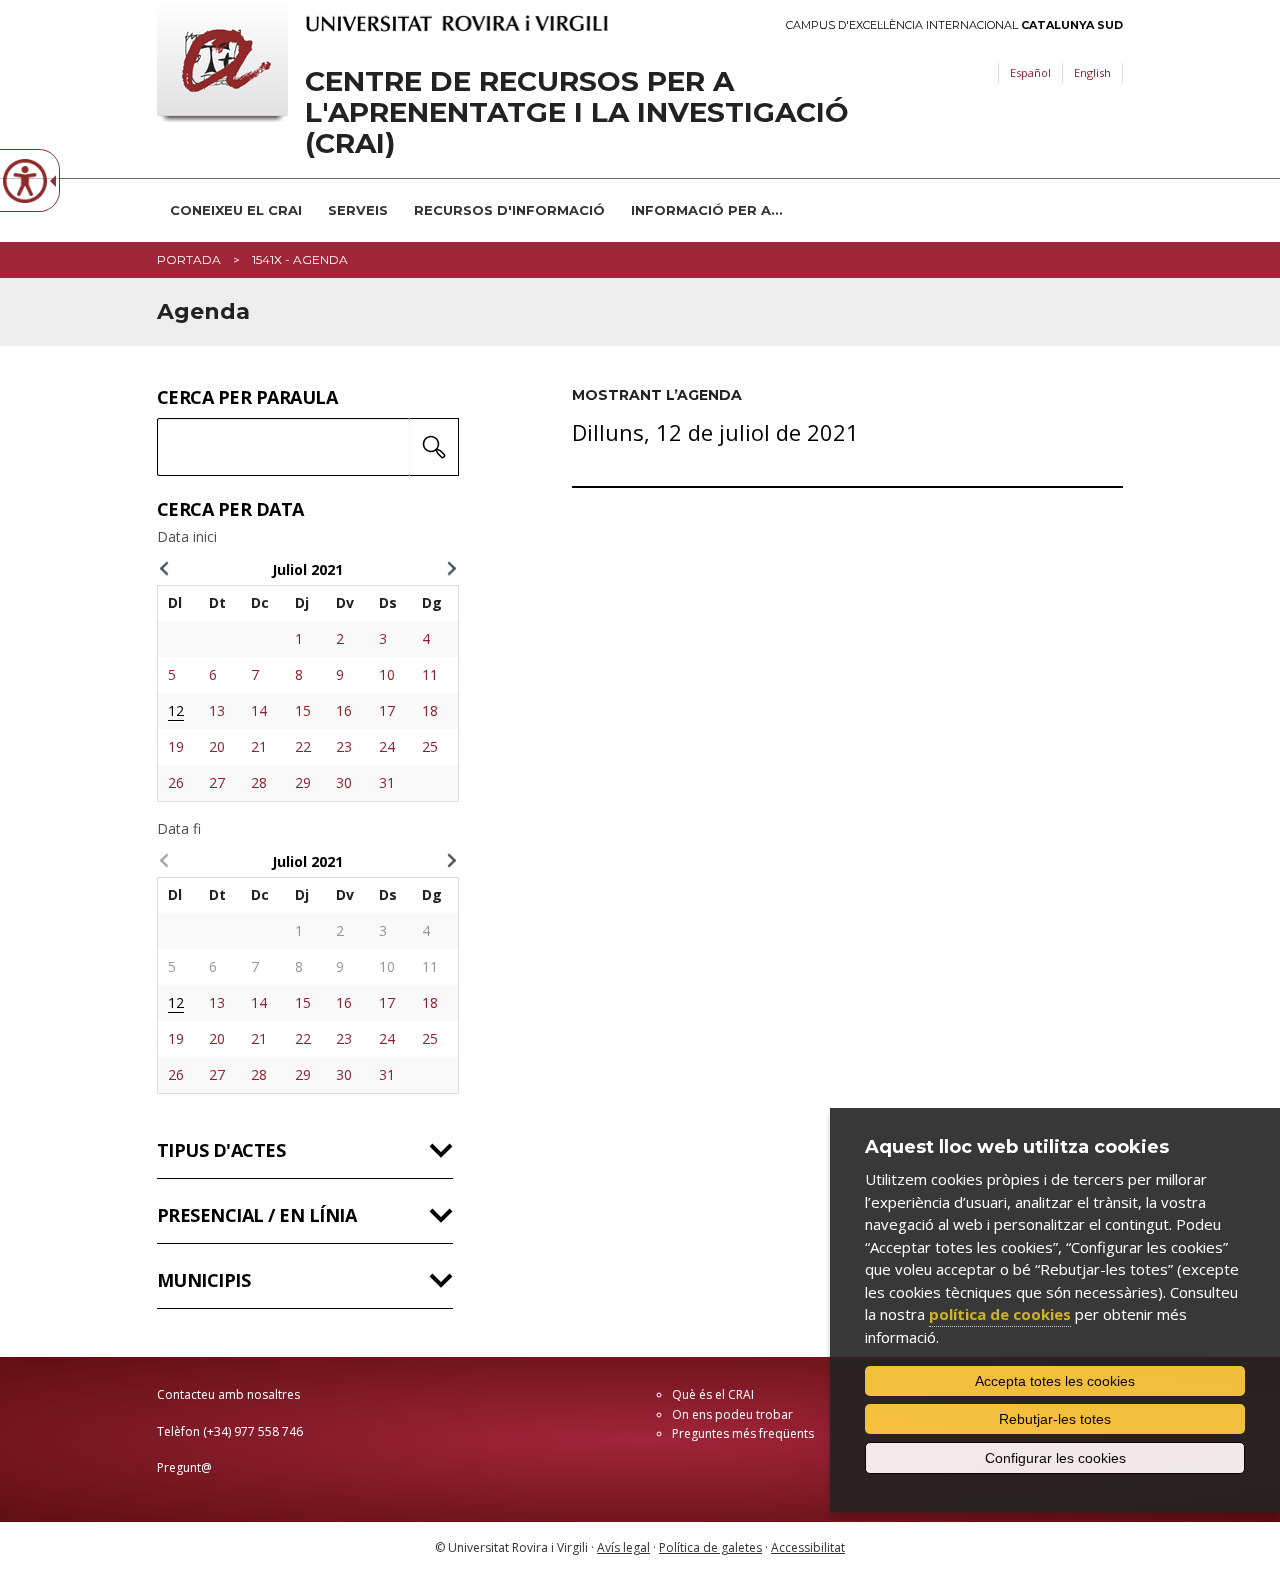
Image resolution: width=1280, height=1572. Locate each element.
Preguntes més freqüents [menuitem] (743, 1433)
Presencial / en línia (256, 1215)
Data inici (187, 537)
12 (176, 710)
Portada (189, 259)
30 (344, 782)
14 (259, 710)
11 (430, 674)
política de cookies (1000, 1314)
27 (217, 782)
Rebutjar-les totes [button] (1055, 1419)
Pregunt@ (184, 1467)
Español (1030, 72)
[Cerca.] (434, 447)
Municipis (203, 1280)
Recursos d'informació (509, 210)
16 (344, 710)
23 (344, 746)
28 (259, 782)
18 (430, 710)
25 (430, 746)
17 (387, 710)
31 (387, 782)
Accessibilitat (808, 1547)
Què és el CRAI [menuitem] (713, 1394)
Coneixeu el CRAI (236, 210)
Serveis (358, 210)
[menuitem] (236, 210)
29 (303, 782)
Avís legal (623, 1547)
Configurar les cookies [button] (1055, 1458)
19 (176, 746)
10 (387, 674)
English (1092, 72)
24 (387, 746)
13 (217, 710)
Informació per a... (707, 210)
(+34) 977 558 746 (253, 1431)
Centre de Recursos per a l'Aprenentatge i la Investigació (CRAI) (577, 112)
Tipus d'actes (221, 1150)
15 (303, 710)
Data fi (179, 829)
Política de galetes (710, 1547)
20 (217, 746)
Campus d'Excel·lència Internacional (954, 25)
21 (259, 746)
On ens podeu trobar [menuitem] (732, 1414)
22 (303, 746)
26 (176, 782)
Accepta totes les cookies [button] (1055, 1381)
